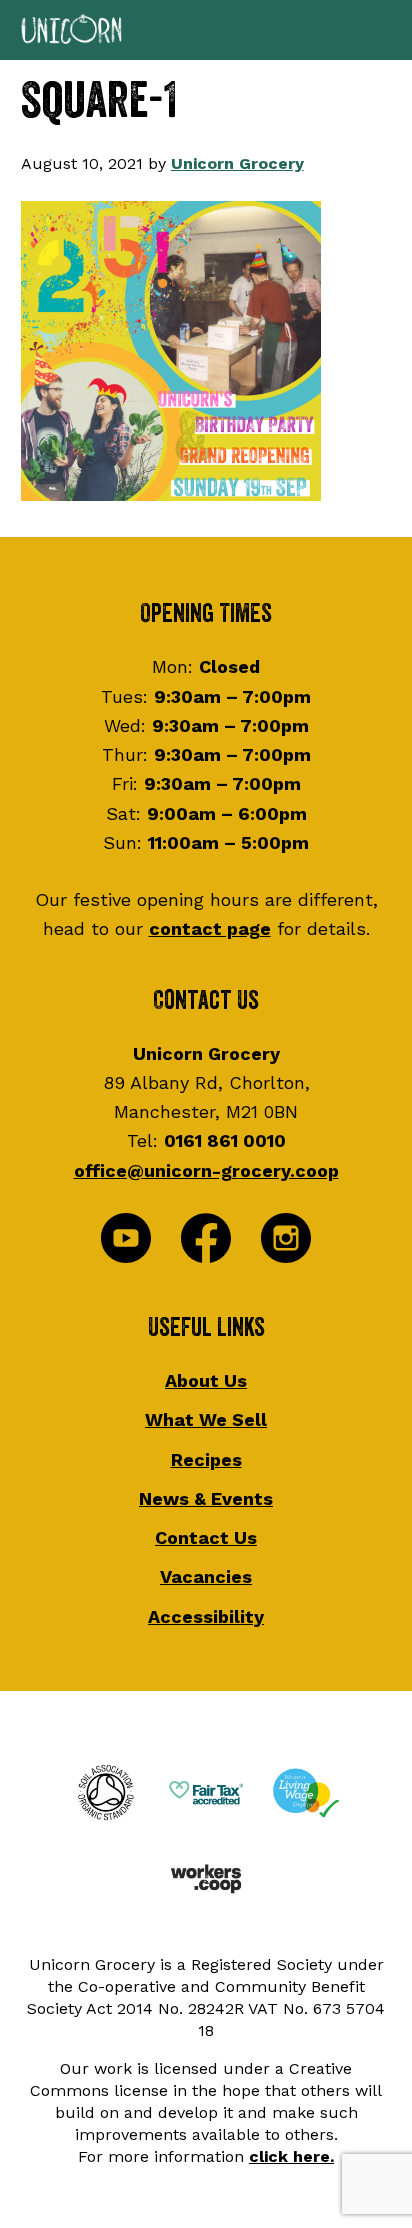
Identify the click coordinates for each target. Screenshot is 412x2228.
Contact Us (206, 1537)
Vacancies (206, 1576)
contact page (210, 928)
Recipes (206, 1459)
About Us (206, 1380)
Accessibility (206, 1616)
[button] (206, 30)
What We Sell (206, 1419)
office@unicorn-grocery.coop (206, 1170)
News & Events (206, 1498)
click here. (291, 2156)
